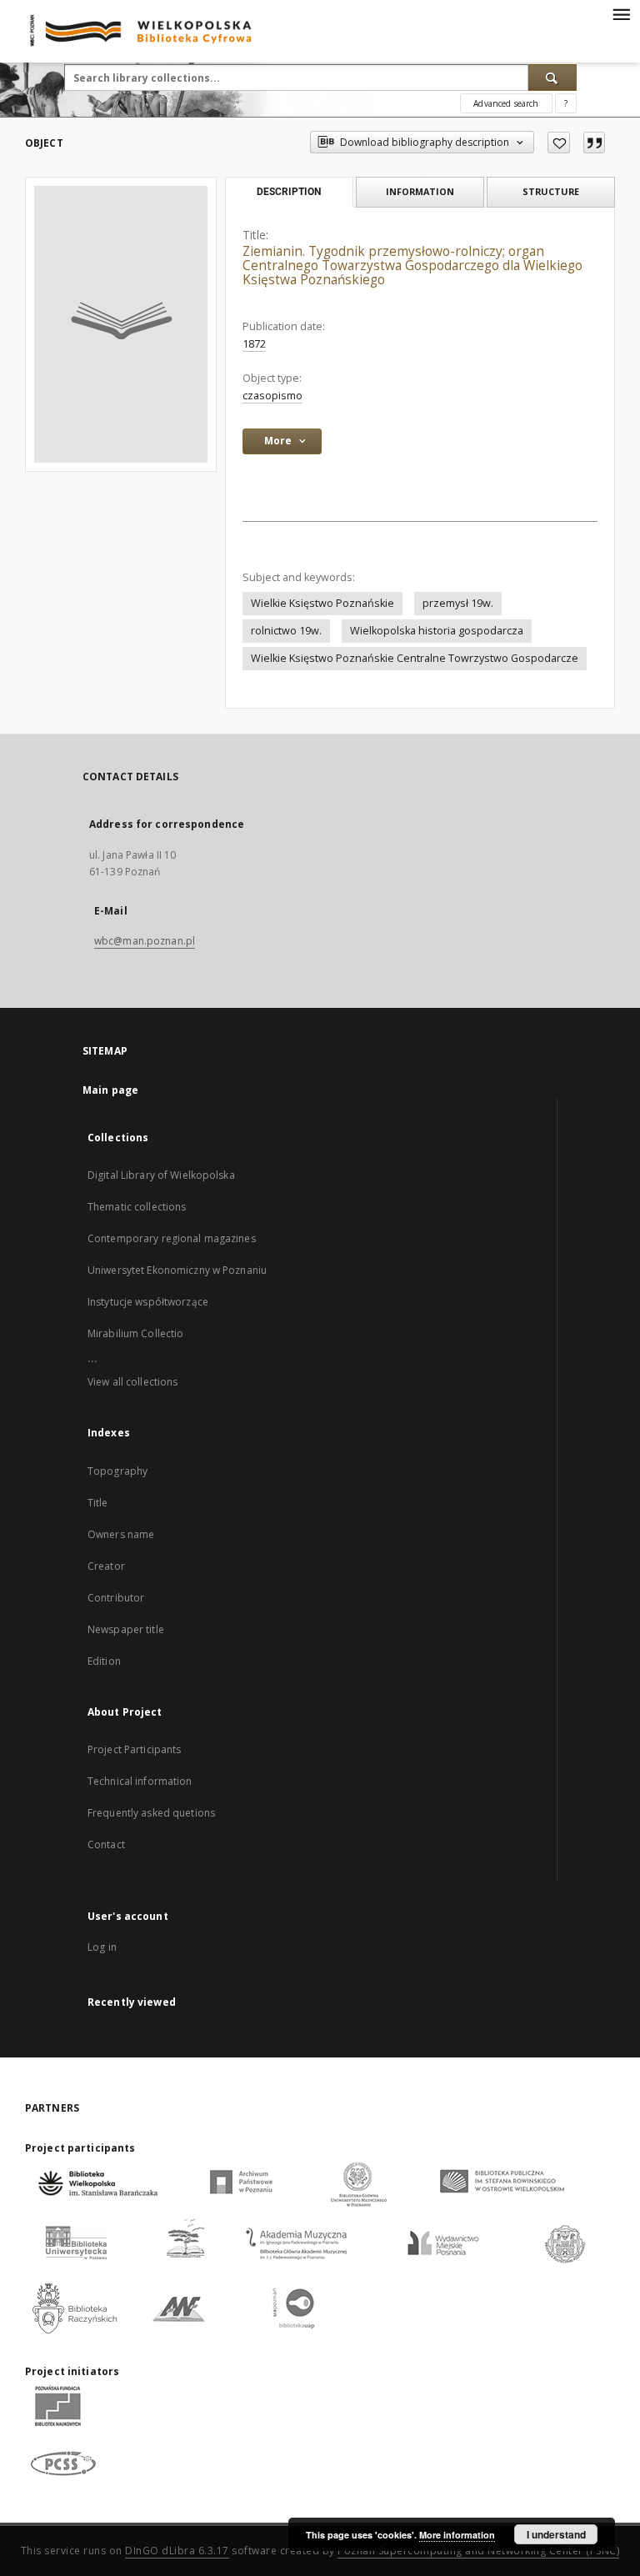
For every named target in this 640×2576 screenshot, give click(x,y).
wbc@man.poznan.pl (145, 941)
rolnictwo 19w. (286, 631)
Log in (102, 1947)
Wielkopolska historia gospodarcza (437, 631)
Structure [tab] (551, 191)
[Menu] (621, 13)
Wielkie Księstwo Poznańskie (322, 603)
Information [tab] (420, 191)
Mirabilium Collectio (135, 1333)
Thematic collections (137, 1207)
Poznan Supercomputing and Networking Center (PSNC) (478, 2551)
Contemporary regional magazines (172, 1238)
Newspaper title (126, 1629)
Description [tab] (289, 192)
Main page (110, 1090)
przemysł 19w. (458, 603)
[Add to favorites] (559, 143)
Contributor (116, 1598)
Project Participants (134, 1749)
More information (457, 2535)
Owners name (121, 1534)
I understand (556, 2534)
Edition (104, 1661)
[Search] (552, 78)
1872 (254, 344)
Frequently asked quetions (151, 1813)
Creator (106, 1566)
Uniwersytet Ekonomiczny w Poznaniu (177, 1270)
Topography (117, 1471)
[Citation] (594, 143)
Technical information (140, 1781)
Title (98, 1503)
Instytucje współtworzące (148, 1302)
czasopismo (272, 396)
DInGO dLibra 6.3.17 (177, 2551)
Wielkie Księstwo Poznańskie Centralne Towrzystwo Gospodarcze (415, 658)
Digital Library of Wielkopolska (161, 1175)
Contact (106, 1844)
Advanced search (506, 103)
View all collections (132, 1382)
